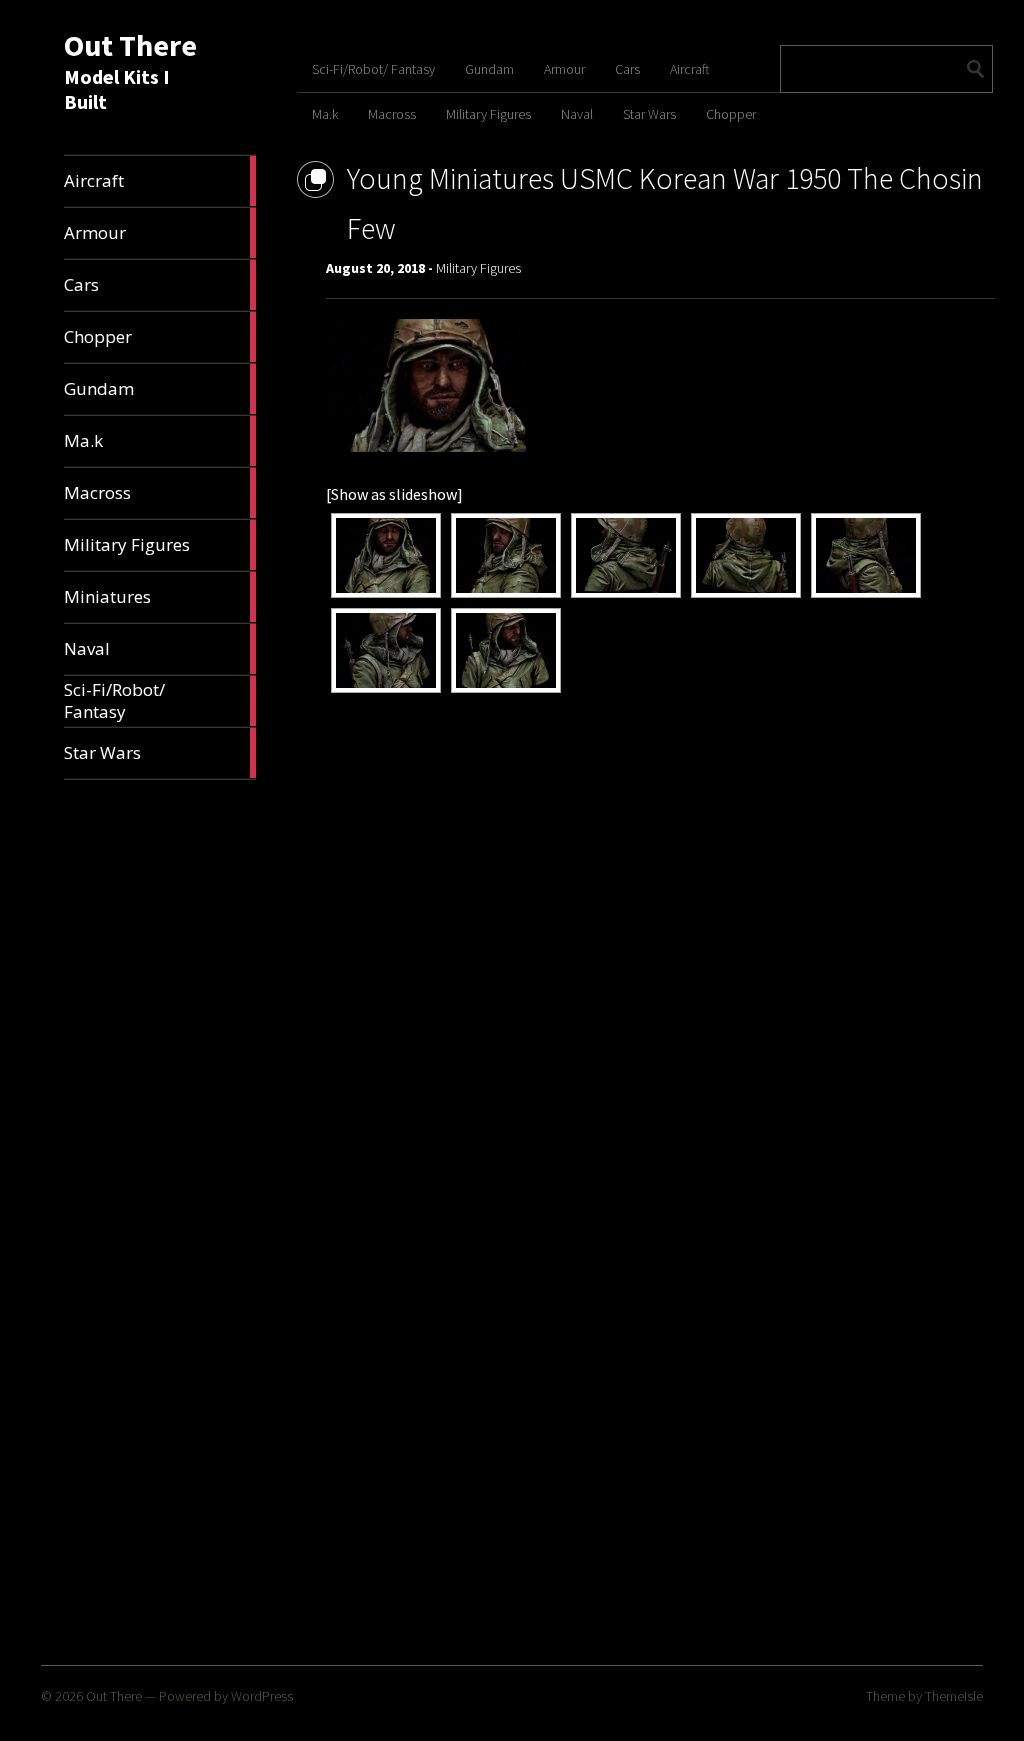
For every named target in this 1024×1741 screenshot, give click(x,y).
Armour (564, 69)
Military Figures (488, 114)
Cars (627, 69)
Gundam (489, 69)
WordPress (262, 1696)
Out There (130, 45)
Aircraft (690, 69)
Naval (577, 114)
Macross (392, 114)
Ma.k (325, 114)
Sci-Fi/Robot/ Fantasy (373, 69)
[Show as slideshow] (394, 494)
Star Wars (649, 114)
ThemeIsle (954, 1696)
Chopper (731, 114)
